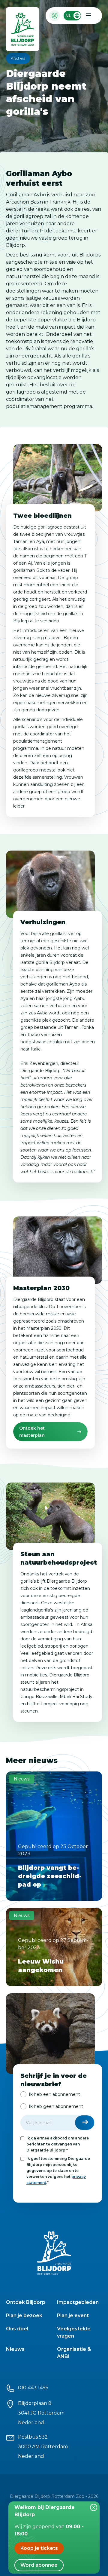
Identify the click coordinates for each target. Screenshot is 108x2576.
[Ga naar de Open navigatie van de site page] (88, 16)
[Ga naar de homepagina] (23, 31)
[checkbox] (58, 2100)
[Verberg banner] (94, 2507)
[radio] (50, 2094)
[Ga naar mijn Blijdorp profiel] (55, 16)
